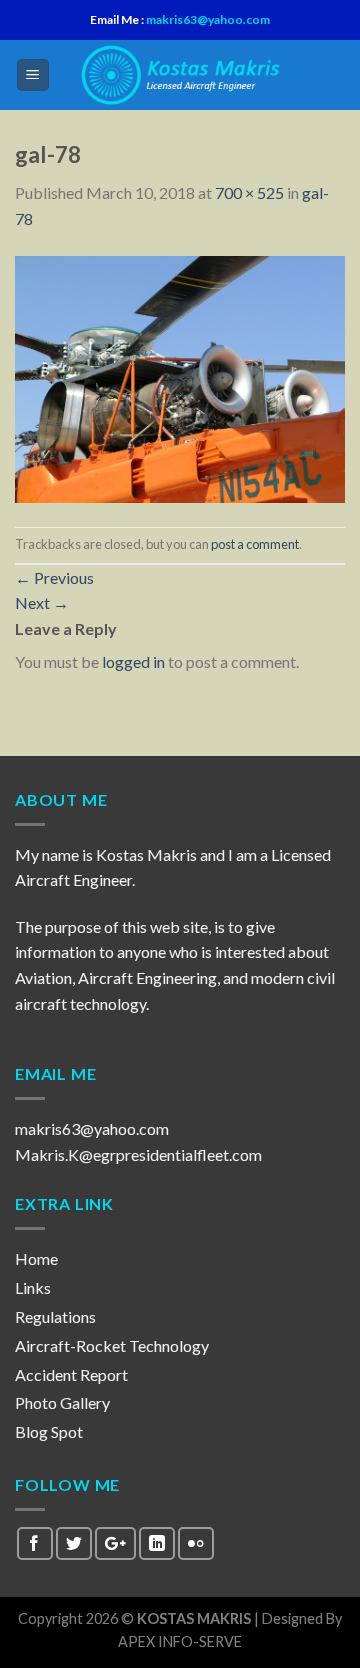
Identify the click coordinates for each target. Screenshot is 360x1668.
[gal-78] (180, 376)
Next (42, 602)
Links (33, 1287)
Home (36, 1258)
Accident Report (71, 1374)
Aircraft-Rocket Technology (112, 1345)
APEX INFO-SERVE (180, 1641)
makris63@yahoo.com (207, 19)
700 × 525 (249, 192)
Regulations (55, 1316)
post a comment (255, 544)
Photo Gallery (62, 1402)
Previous (54, 577)
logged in (133, 661)
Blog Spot (49, 1431)
